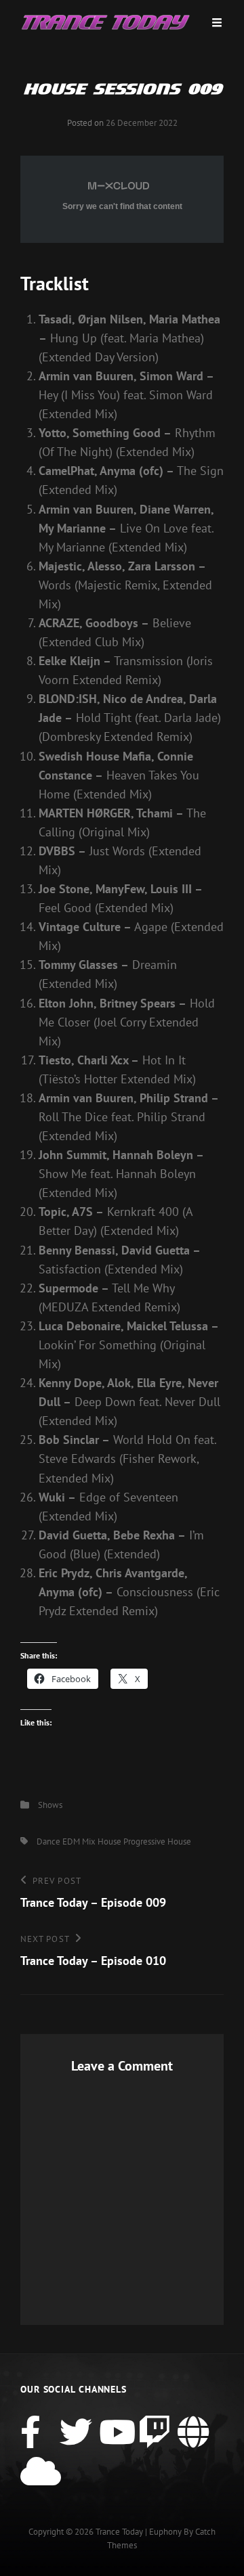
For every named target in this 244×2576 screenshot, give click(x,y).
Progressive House (157, 1841)
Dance (48, 1841)
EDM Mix (79, 1841)
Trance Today (119, 2532)
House (109, 1841)
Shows (50, 1805)
